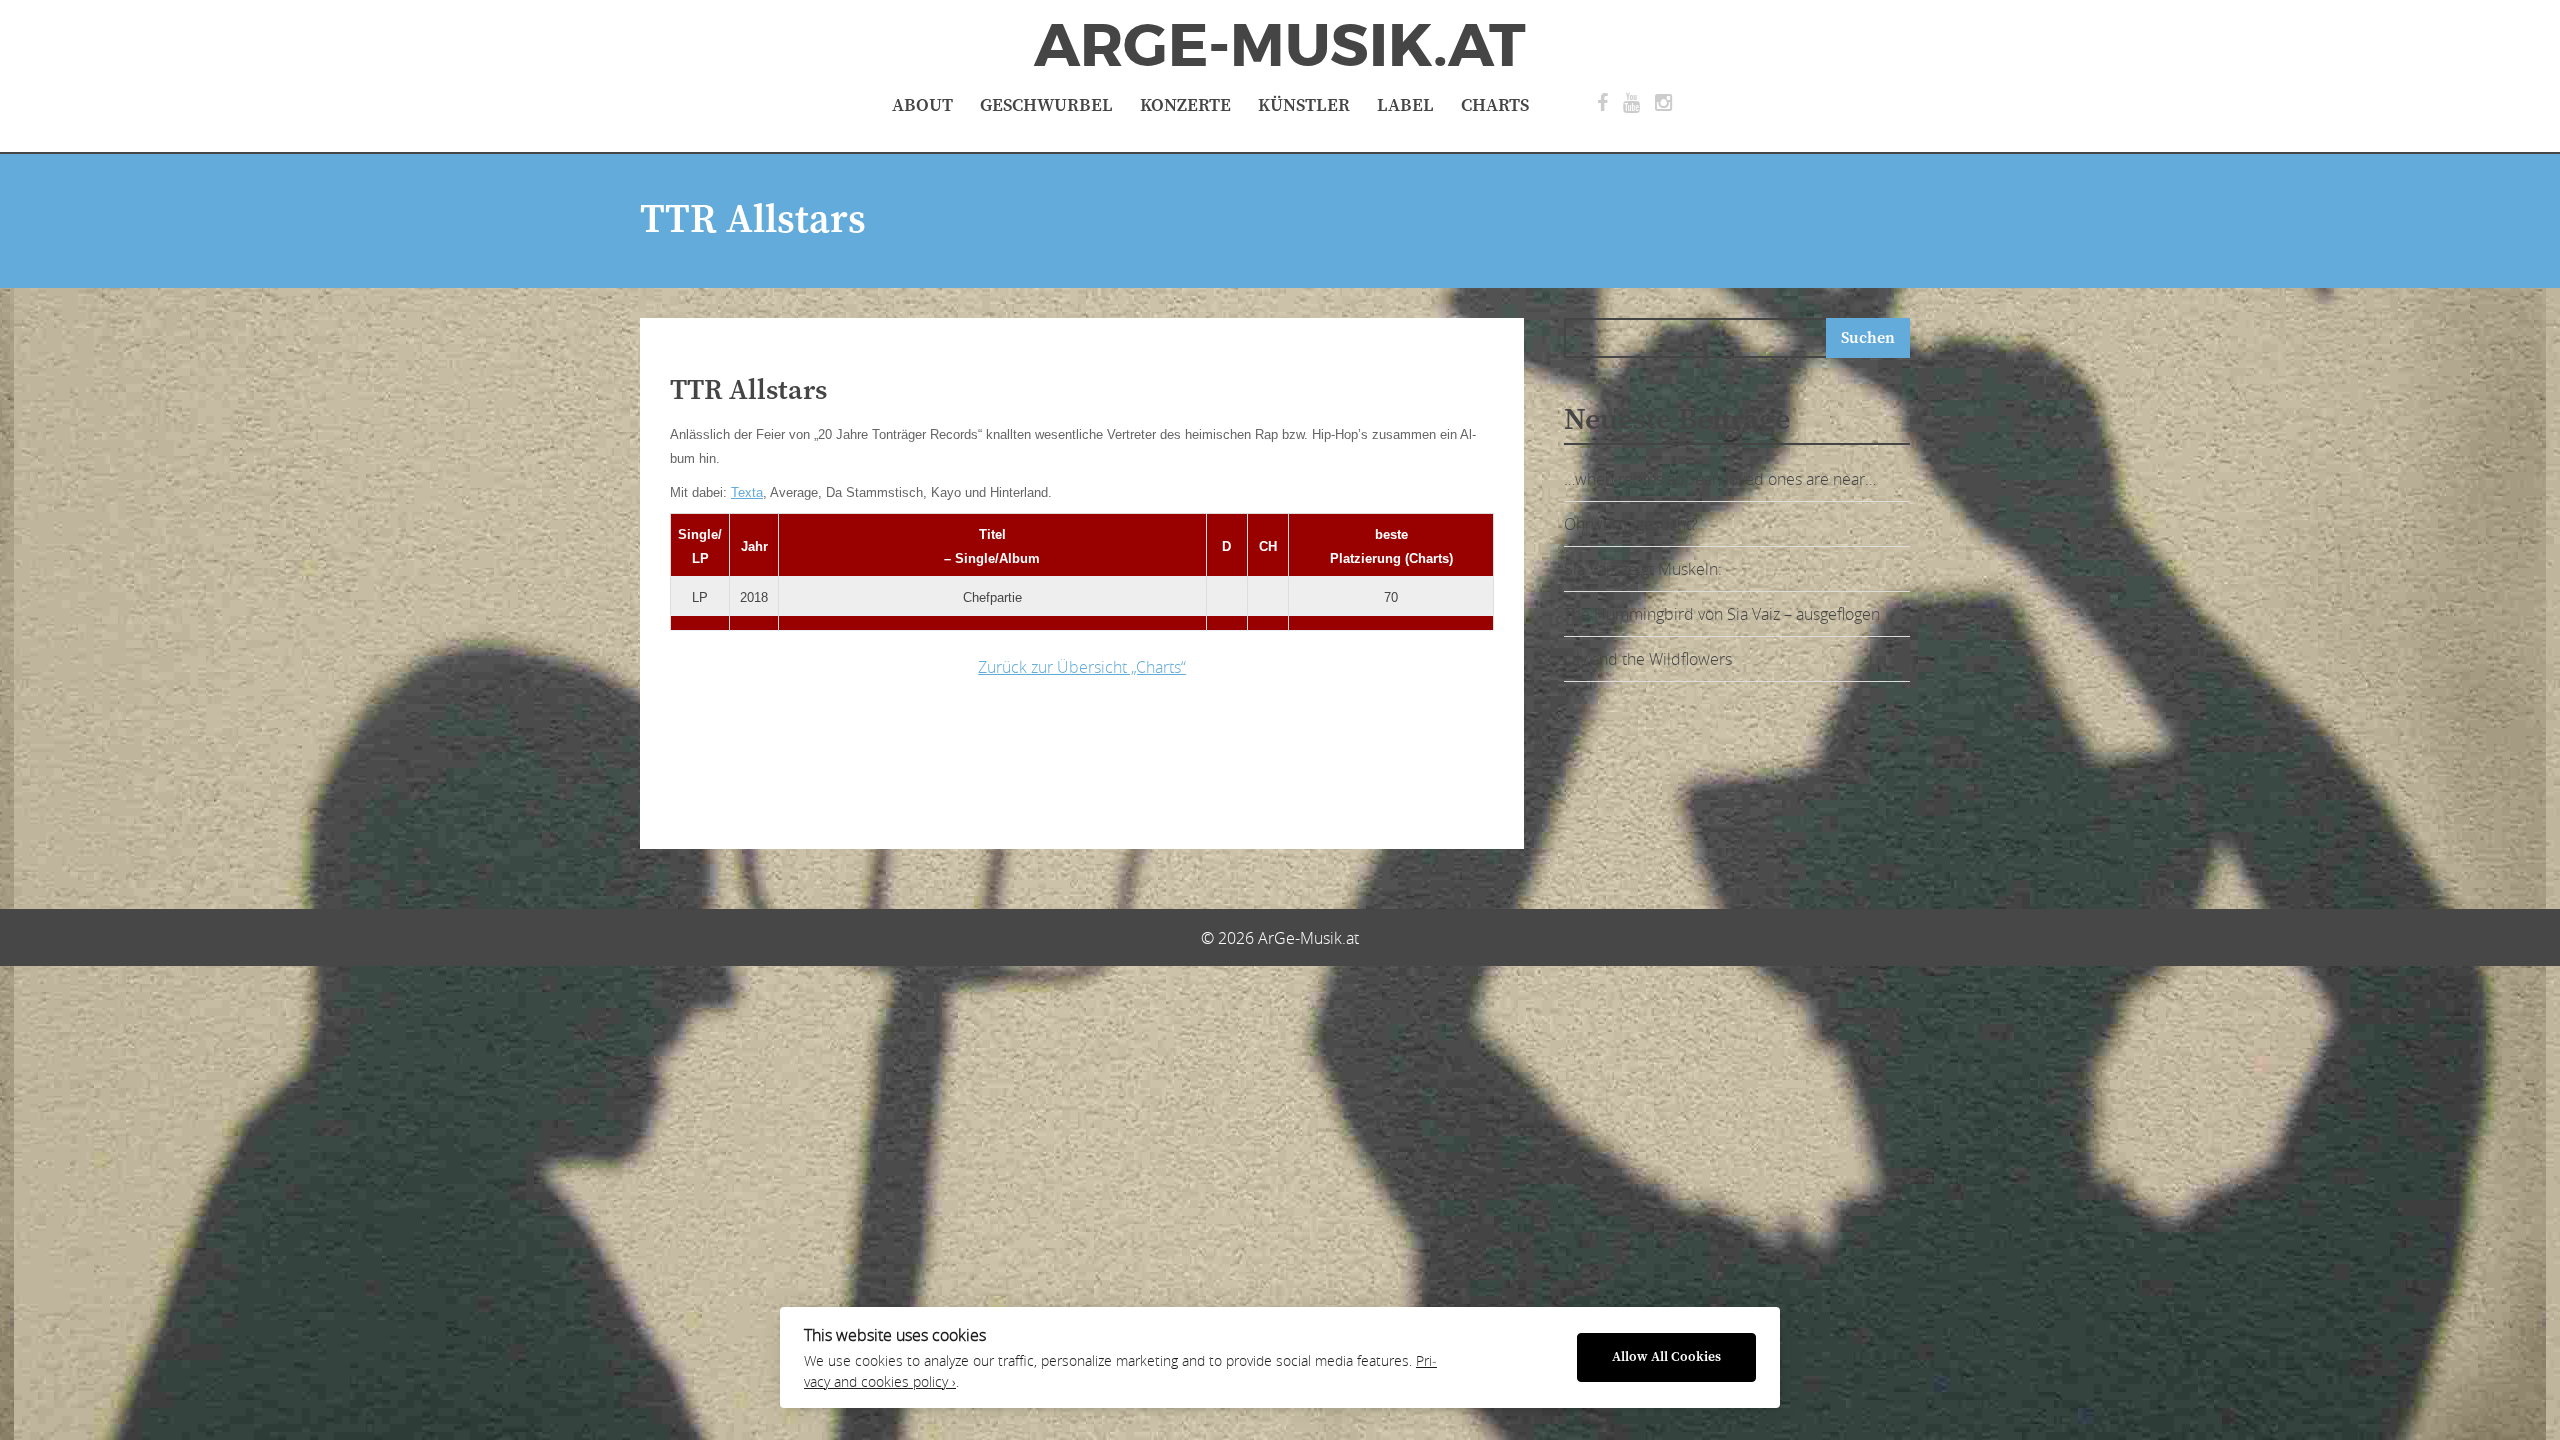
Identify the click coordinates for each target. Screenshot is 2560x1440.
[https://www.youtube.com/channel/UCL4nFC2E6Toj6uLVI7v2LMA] (1631, 103)
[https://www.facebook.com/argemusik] (1602, 103)
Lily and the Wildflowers (1648, 659)
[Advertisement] (985, 758)
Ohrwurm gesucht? (1631, 524)
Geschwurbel (1046, 105)
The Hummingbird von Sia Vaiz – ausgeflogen (1722, 614)
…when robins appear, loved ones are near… (1720, 479)
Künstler (1304, 105)
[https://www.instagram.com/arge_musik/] (1663, 103)
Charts (1495, 105)
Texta (747, 492)
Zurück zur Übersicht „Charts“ (1082, 667)
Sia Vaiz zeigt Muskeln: (1643, 569)
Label (1405, 105)
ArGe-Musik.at (1280, 46)
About (922, 105)
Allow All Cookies (1666, 1357)
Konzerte (1185, 105)
